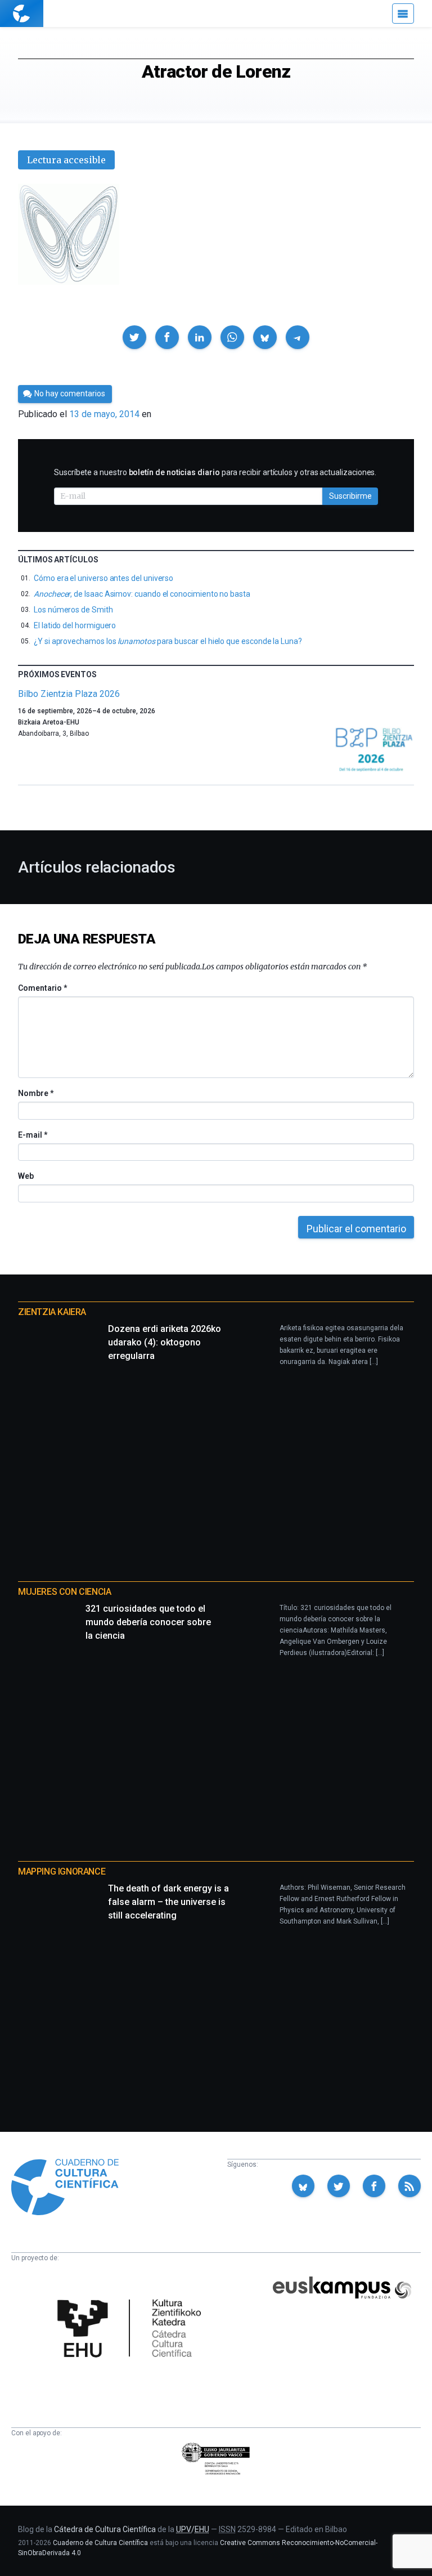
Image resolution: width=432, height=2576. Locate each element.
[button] (134, 337)
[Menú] (403, 14)
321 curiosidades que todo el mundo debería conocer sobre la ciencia (148, 1622)
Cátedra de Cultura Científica (105, 2529)
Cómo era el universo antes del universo (103, 578)
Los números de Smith (73, 610)
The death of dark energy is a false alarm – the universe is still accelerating (168, 1902)
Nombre (35, 1093)
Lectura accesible (66, 160)
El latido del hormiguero (75, 625)
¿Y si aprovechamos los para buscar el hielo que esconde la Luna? (168, 641)
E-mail (32, 1135)
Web (26, 1176)
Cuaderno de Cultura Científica (100, 2543)
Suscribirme (350, 496)
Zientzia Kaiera (52, 1312)
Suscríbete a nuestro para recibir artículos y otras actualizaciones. (215, 472)
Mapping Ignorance (62, 1871)
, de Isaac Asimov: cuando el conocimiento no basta (142, 594)
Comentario (42, 988)
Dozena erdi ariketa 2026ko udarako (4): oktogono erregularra (165, 1342)
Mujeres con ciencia (64, 1592)
